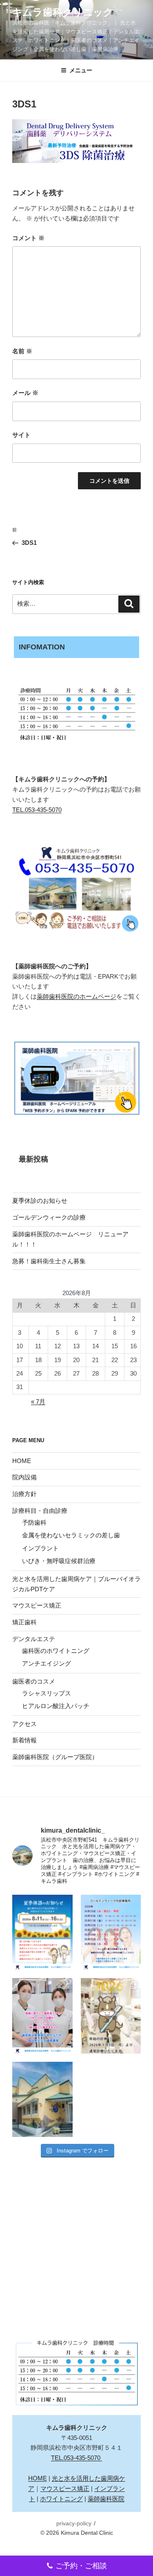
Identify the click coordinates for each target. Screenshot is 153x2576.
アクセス (24, 1724)
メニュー (81, 70)
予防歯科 (34, 1522)
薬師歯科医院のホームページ (76, 996)
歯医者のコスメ (34, 1681)
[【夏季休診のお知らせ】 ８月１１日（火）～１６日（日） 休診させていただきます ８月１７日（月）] (42, 1932)
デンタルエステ (34, 1639)
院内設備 (24, 1477)
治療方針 (24, 1494)
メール (25, 393)
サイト (21, 435)
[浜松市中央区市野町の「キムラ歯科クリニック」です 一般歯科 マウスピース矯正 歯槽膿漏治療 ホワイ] (42, 2099)
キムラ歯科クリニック (63, 12)
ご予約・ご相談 (81, 2566)
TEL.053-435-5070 (37, 810)
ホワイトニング (61, 2499)
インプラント (40, 1548)
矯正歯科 (24, 1622)
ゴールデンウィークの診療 (49, 1217)
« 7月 (38, 1402)
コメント (28, 238)
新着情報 (24, 1740)
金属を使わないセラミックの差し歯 (71, 1535)
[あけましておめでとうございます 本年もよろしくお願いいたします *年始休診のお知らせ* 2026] (111, 2016)
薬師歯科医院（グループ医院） (55, 1757)
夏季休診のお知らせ (40, 1201)
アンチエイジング (47, 1663)
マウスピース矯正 (37, 1605)
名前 (22, 351)
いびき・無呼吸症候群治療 (59, 1561)
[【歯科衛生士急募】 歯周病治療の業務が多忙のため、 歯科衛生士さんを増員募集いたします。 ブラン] (42, 2016)
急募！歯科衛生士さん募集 (49, 1261)
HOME (22, 1461)
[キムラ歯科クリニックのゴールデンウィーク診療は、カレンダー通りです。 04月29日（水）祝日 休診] (111, 1932)
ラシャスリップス (47, 1693)
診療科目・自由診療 (40, 1511)
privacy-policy (74, 2523)
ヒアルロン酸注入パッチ (56, 1706)
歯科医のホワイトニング (56, 1651)
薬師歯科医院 (106, 2499)
